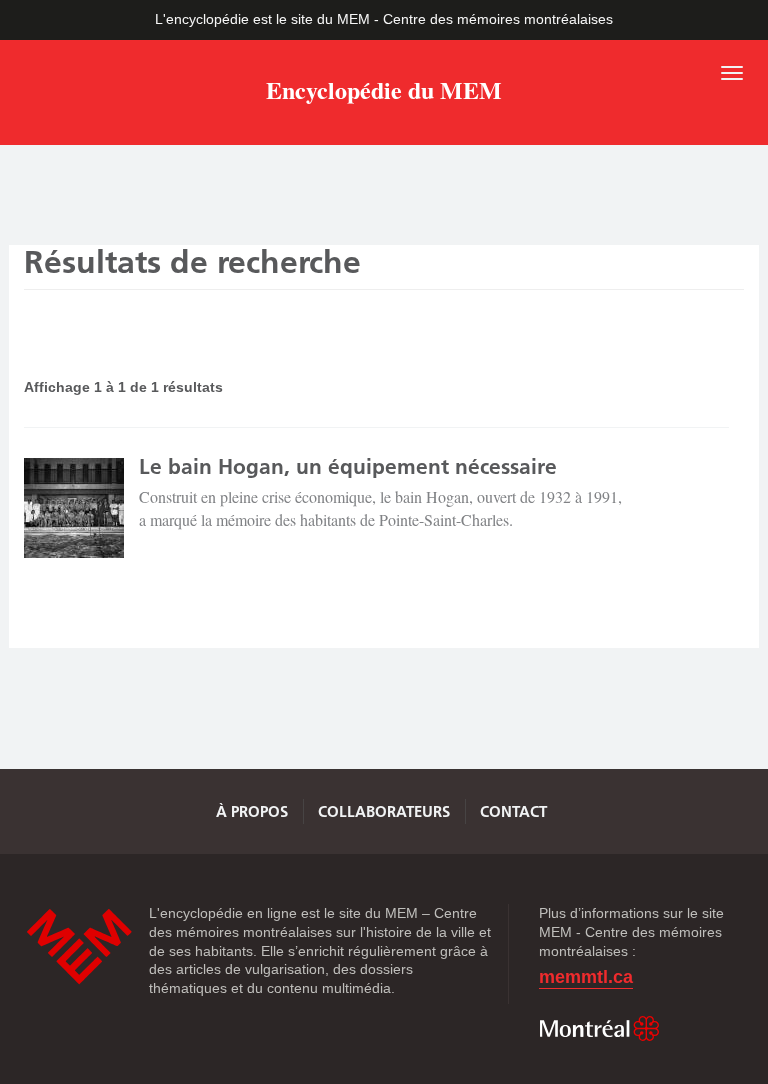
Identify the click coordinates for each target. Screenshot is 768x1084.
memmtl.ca (586, 977)
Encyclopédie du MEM (384, 93)
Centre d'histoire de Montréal (79, 946)
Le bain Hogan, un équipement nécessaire (348, 466)
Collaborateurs (384, 811)
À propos (252, 811)
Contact (513, 811)
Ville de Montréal (599, 1029)
